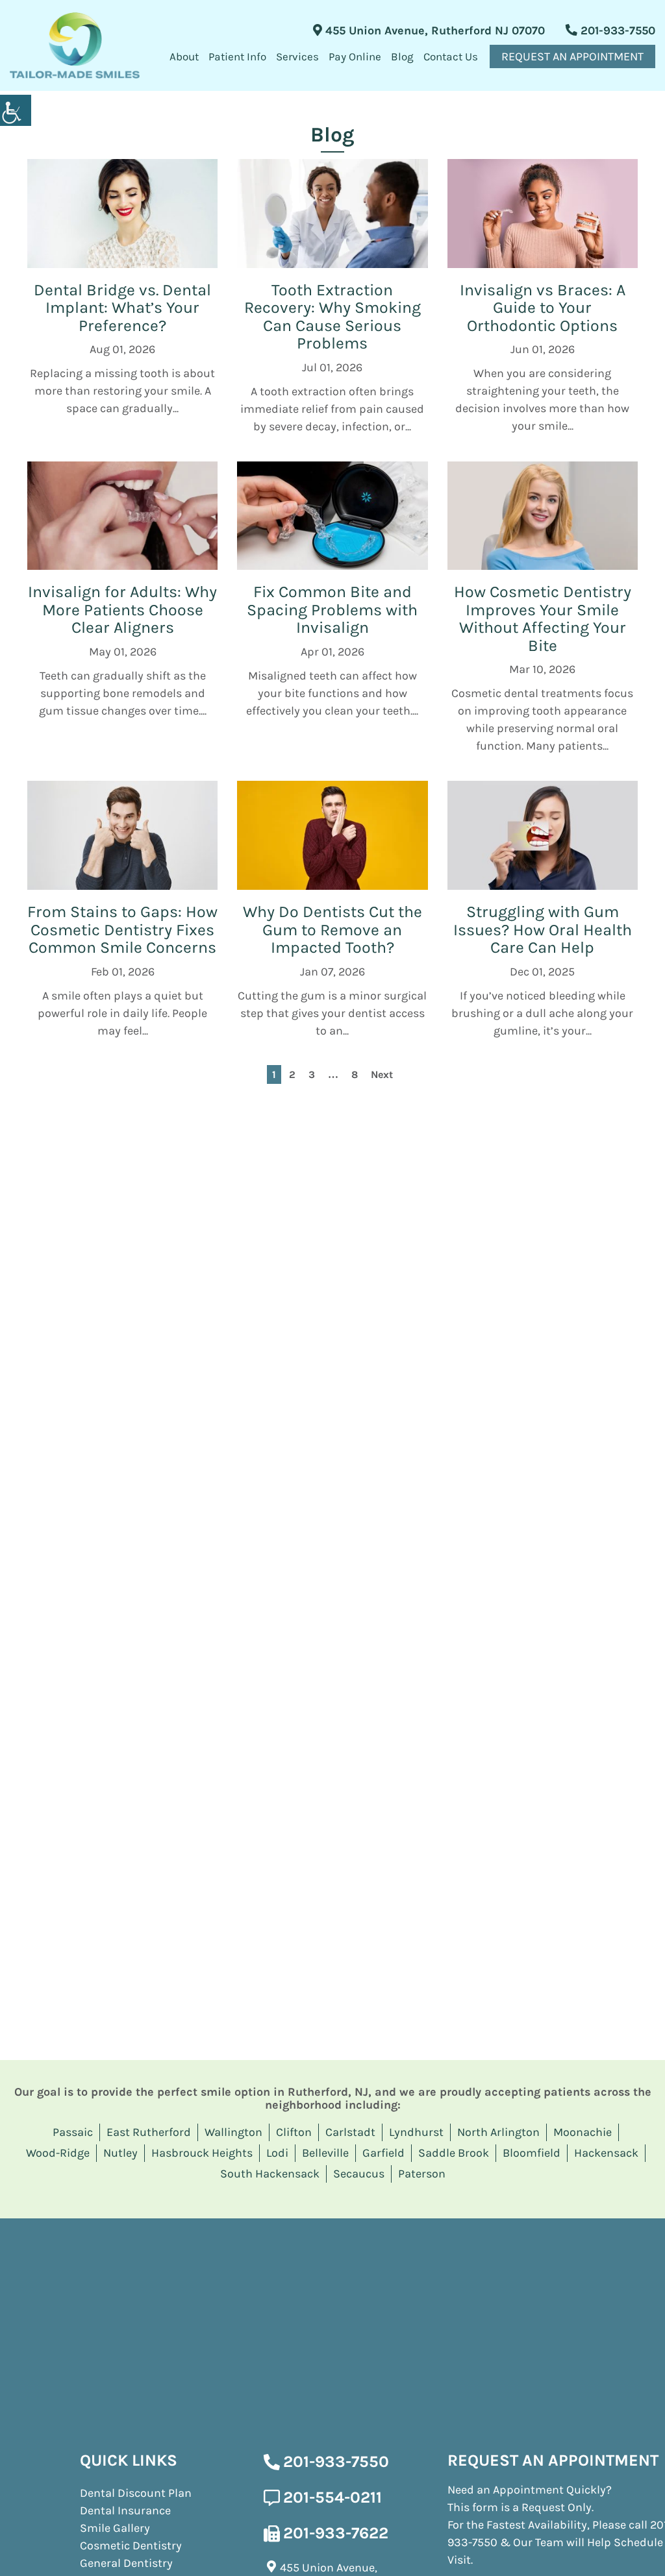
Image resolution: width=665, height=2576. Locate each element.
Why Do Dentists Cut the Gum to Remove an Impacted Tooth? (332, 929)
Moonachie (583, 2132)
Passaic (73, 2132)
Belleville (325, 2153)
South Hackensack (270, 2174)
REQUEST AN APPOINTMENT (572, 56)
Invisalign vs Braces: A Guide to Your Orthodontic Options (543, 308)
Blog (402, 56)
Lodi (277, 2153)
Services (297, 56)
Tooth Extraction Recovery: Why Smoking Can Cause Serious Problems (332, 317)
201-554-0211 (332, 2497)
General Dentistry (126, 2563)
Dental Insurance (125, 2510)
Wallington (233, 2132)
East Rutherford (149, 2132)
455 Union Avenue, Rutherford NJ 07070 (433, 31)
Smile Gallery (115, 2528)
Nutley (120, 2153)
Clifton (294, 2132)
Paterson (422, 2174)
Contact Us (451, 56)
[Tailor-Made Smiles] (75, 45)
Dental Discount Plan (136, 2493)
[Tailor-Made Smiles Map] (332, 2316)
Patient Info (237, 56)
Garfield (383, 2153)
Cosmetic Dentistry (131, 2545)
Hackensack (606, 2153)
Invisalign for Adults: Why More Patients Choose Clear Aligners (122, 609)
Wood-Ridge (58, 2153)
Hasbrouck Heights (202, 2153)
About (184, 56)
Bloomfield (532, 2153)
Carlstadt (350, 2132)
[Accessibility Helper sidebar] (16, 110)
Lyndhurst (416, 2132)
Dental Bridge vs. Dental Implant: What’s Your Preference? (122, 308)
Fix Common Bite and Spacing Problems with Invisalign (332, 609)
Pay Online (355, 56)
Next (382, 1074)
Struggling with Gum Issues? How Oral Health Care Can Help (543, 929)
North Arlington (498, 2132)
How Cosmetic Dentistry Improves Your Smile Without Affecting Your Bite (543, 619)
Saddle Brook (454, 2153)
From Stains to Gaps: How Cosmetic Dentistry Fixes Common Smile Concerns (122, 929)
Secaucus (359, 2174)
